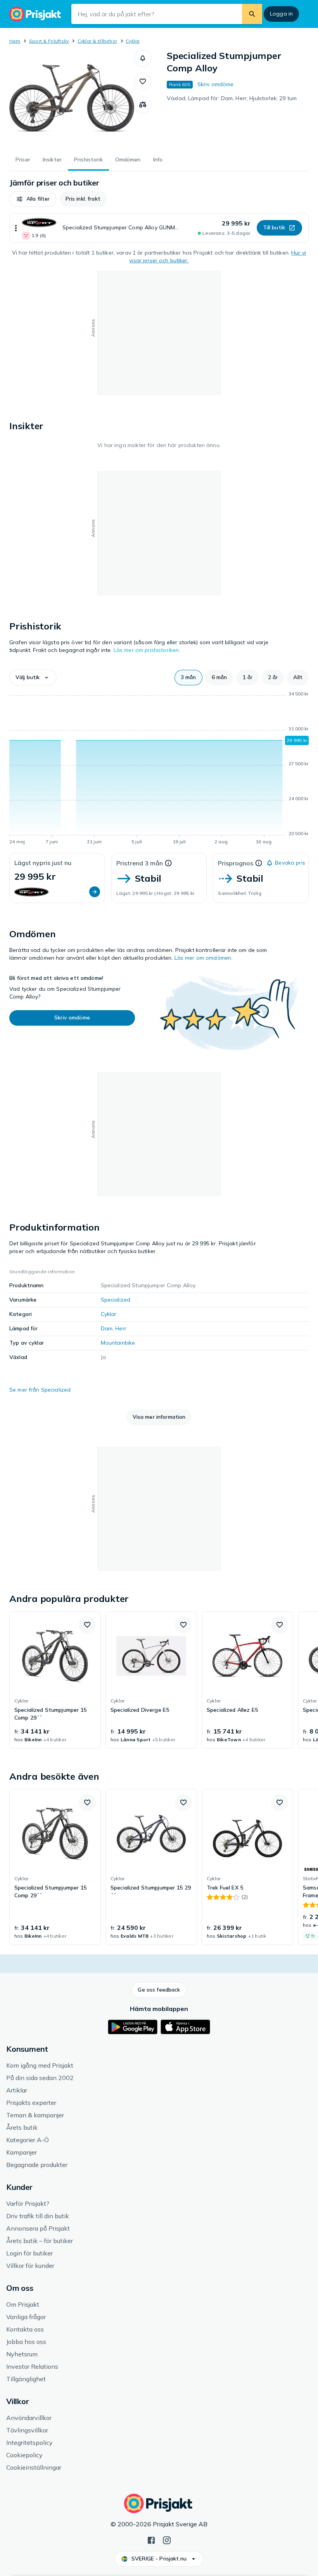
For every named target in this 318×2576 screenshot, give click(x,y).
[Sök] (252, 14)
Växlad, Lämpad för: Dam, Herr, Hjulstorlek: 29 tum (232, 98)
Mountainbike (118, 1343)
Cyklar (133, 41)
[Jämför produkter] (143, 105)
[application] (159, 769)
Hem (15, 41)
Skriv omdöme (216, 84)
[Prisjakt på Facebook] (151, 2540)
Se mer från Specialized (40, 1390)
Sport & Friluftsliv (49, 41)
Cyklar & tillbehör (97, 41)
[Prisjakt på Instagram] (167, 2540)
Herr (121, 1328)
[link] (55, 1680)
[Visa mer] (16, 228)
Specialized (116, 1300)
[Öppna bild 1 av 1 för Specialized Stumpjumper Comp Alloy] (72, 98)
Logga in (281, 14)
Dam (107, 1328)
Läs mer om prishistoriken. (147, 650)
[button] (143, 58)
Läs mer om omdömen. (204, 958)
